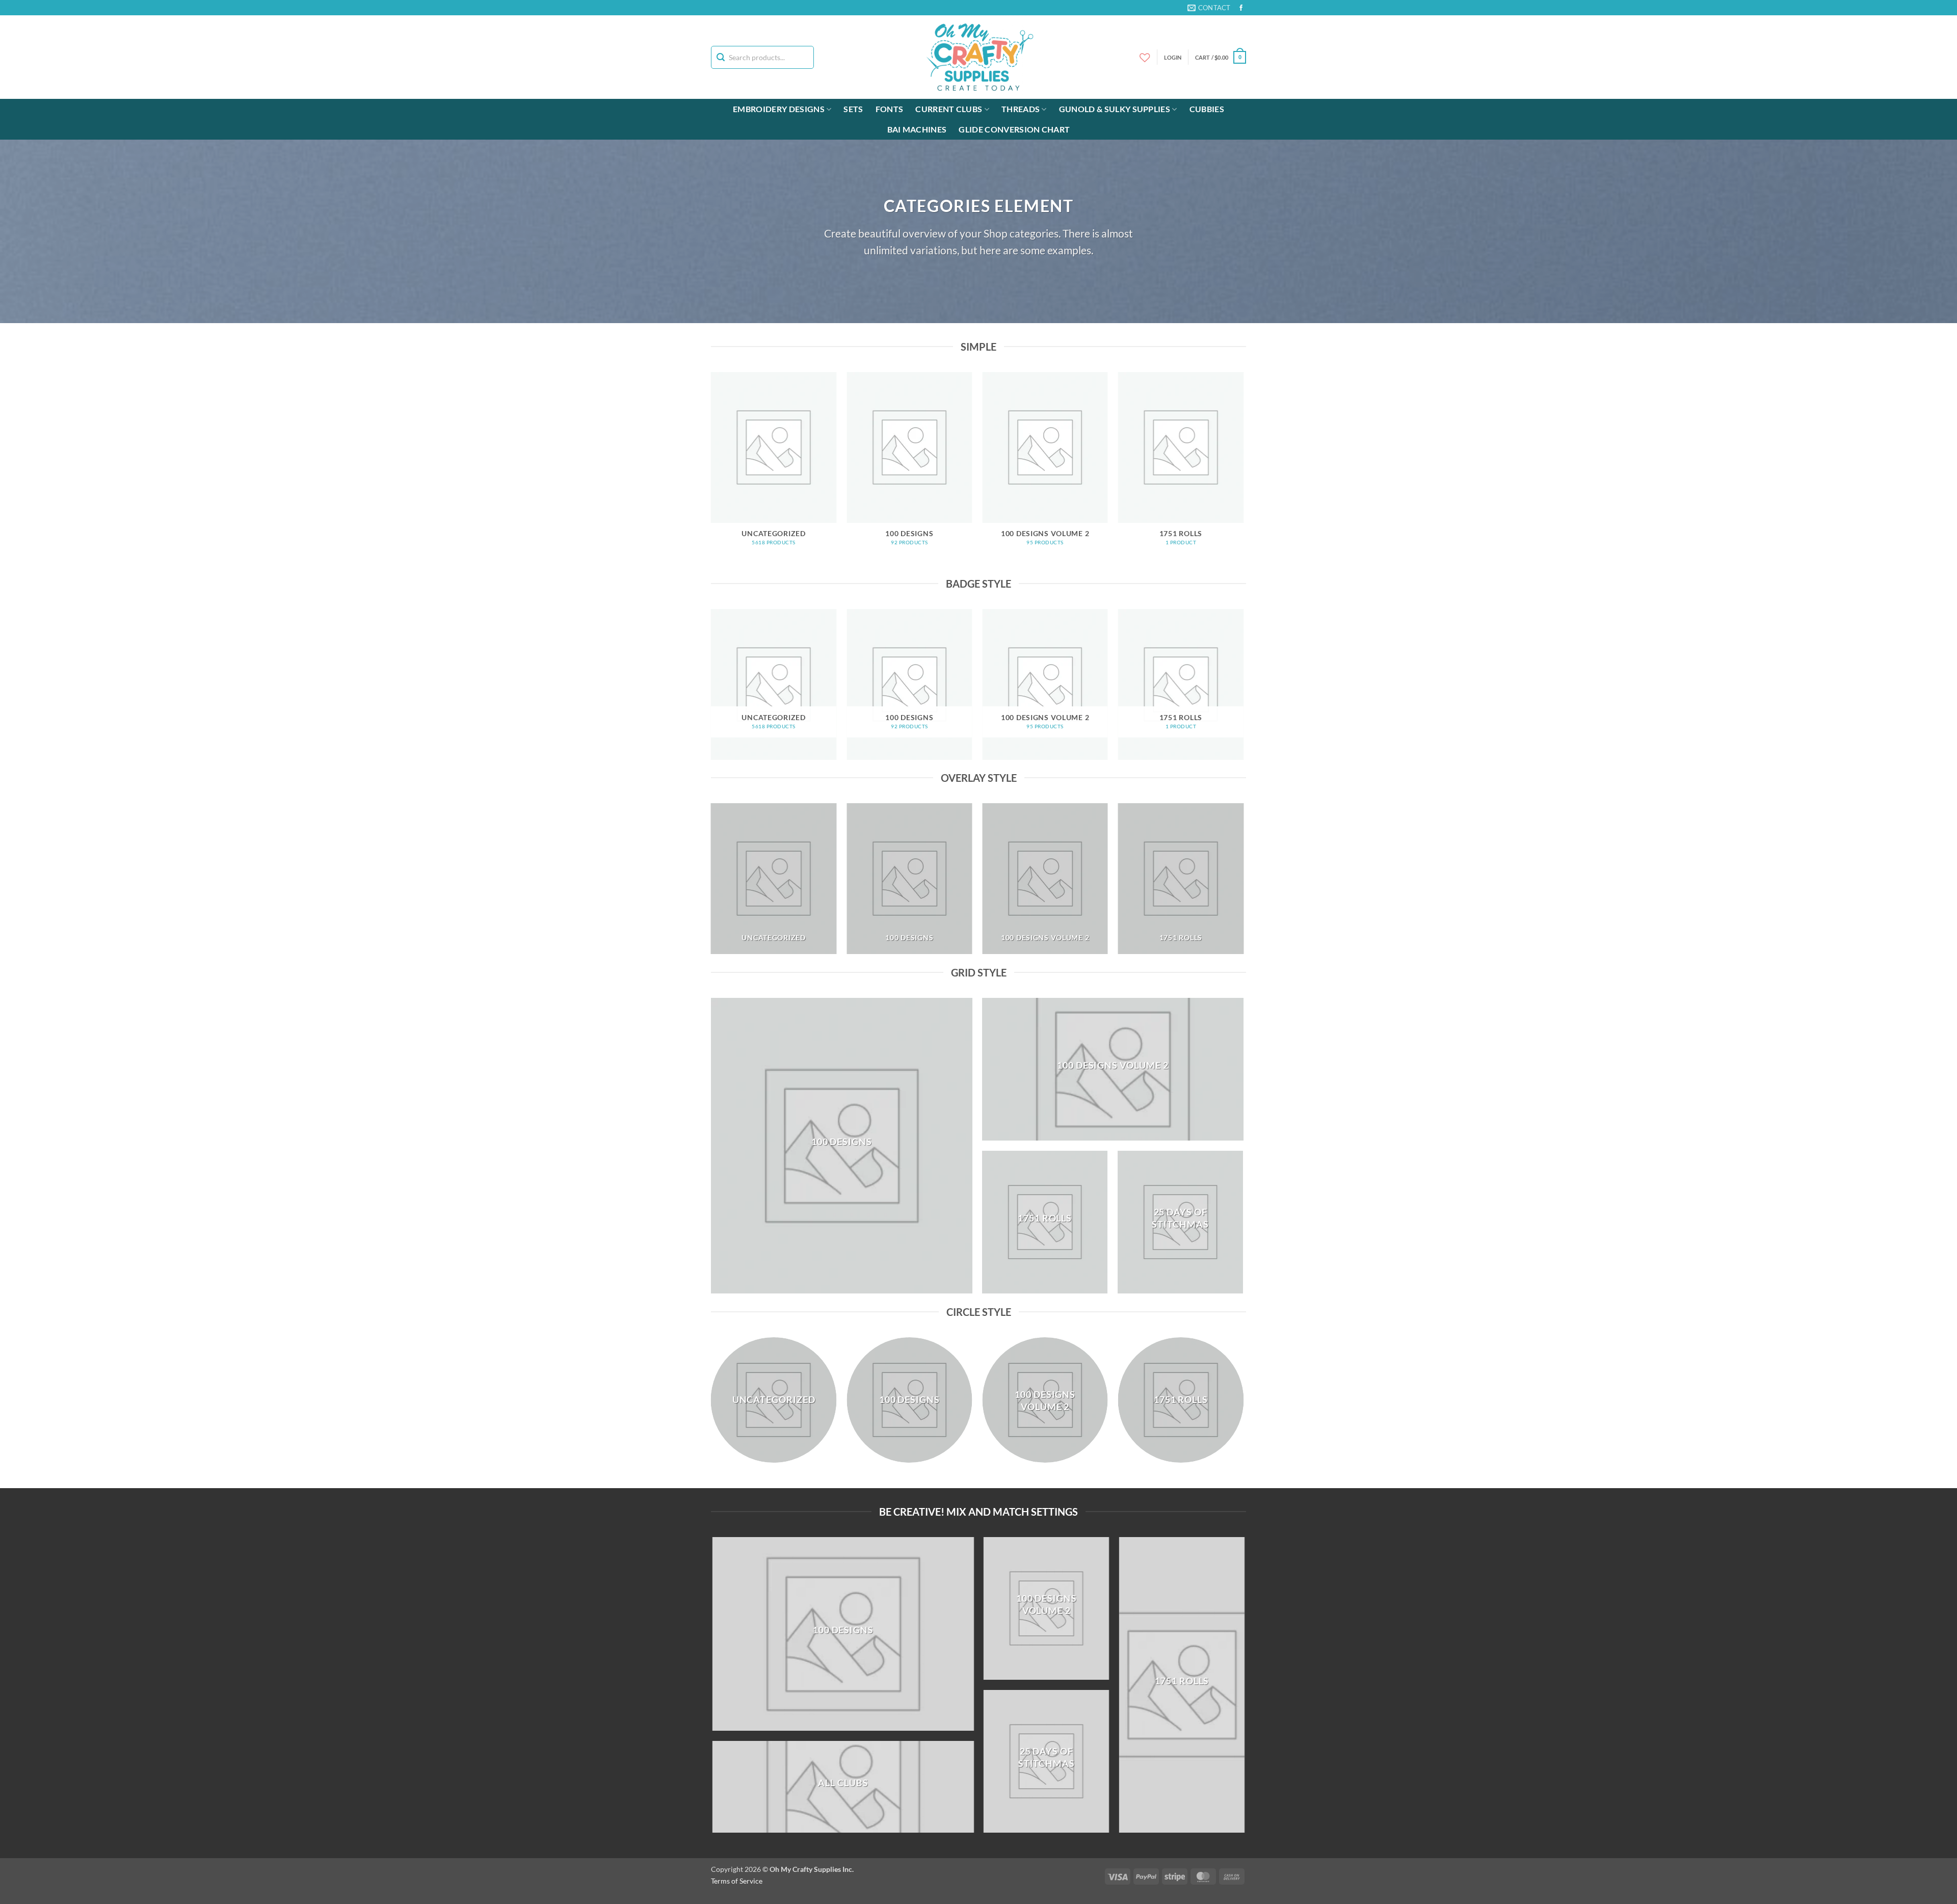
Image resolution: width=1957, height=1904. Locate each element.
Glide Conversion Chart (1014, 129)
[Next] (1243, 473)
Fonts (890, 109)
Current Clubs (949, 109)
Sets (853, 109)
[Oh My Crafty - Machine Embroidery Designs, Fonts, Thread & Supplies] (979, 57)
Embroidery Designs (779, 109)
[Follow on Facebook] (1241, 8)
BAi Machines (917, 129)
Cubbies (1207, 109)
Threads (1021, 109)
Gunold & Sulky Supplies (1115, 109)
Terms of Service (737, 1881)
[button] (1221, 57)
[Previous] (711, 473)
